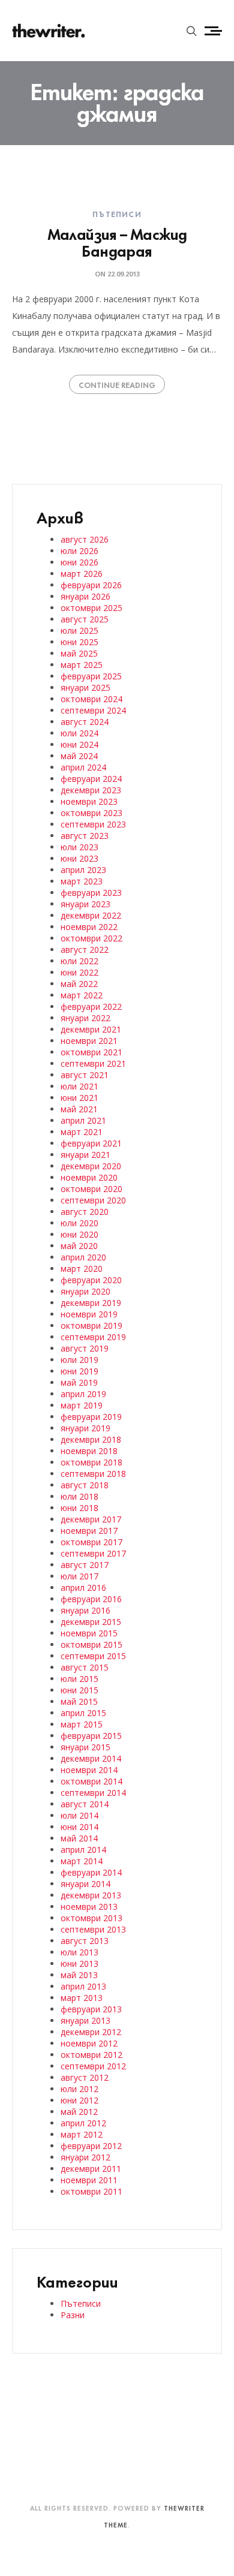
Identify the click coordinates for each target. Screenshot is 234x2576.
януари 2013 (85, 2020)
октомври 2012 (91, 2055)
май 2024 (79, 756)
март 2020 (82, 1269)
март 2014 (82, 1861)
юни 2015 (79, 1690)
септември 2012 (93, 2066)
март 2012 (82, 2134)
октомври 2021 (91, 1052)
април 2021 (83, 1120)
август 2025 (85, 619)
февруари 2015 (91, 1736)
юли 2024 (79, 733)
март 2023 (82, 881)
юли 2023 (79, 847)
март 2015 (82, 1724)
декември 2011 (91, 2169)
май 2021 (79, 1109)
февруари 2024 (91, 779)
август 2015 (85, 1667)
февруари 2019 (91, 1417)
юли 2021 (79, 1086)
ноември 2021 (89, 1041)
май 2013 (79, 1975)
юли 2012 (79, 2089)
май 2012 (79, 2112)
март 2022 (82, 995)
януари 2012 (85, 2157)
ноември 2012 (89, 2043)
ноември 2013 (89, 1907)
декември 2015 (91, 1622)
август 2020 (85, 1212)
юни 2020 (79, 1234)
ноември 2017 (89, 1531)
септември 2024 (93, 710)
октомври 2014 (91, 1781)
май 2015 (79, 1701)
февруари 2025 (91, 676)
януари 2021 (85, 1155)
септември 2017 (93, 1553)
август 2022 (85, 950)
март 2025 (82, 665)
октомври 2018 (91, 1462)
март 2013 (82, 1998)
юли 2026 (79, 551)
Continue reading (117, 384)
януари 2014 (85, 1884)
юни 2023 (79, 858)
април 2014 (83, 1850)
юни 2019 (79, 1371)
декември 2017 (91, 1519)
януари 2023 (85, 904)
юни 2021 (79, 1098)
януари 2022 (85, 1018)
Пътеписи (117, 213)
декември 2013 (91, 1895)
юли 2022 (79, 961)
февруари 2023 (91, 893)
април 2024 (83, 767)
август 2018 (85, 1485)
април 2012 (83, 2123)
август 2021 (85, 1075)
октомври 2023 (91, 813)
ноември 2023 (89, 801)
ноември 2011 (89, 2180)
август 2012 (85, 2077)
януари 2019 (85, 1428)
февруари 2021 (91, 1143)
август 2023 (85, 836)
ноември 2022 (89, 927)
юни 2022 (79, 972)
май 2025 (79, 653)
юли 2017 (79, 1576)
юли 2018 (79, 1496)
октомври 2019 (91, 1325)
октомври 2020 (91, 1189)
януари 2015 (85, 1747)
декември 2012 (91, 2032)
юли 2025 (79, 631)
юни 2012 (79, 2100)
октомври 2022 (91, 938)
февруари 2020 (91, 1280)
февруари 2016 (91, 1599)
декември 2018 (91, 1439)
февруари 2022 (91, 1006)
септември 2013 (93, 1929)
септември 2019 (93, 1337)
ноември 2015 (89, 1633)
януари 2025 (85, 687)
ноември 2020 (89, 1177)
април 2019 (83, 1394)
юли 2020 (79, 1223)
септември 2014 (93, 1793)
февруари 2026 (91, 585)
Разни (73, 2315)
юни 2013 (79, 1963)
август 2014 (85, 1804)
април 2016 (83, 1588)
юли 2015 (79, 1679)
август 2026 (85, 539)
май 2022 (79, 984)
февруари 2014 (91, 1872)
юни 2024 (79, 744)
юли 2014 (79, 1815)
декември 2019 (91, 1303)
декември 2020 (91, 1166)
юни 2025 (79, 642)
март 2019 (82, 1405)
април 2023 (83, 870)
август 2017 (85, 1565)
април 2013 (83, 1986)
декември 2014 (91, 1758)
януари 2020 (85, 1291)
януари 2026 (85, 596)
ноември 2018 (89, 1451)
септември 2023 (93, 824)
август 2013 (85, 1941)
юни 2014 (79, 1827)
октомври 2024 (91, 699)
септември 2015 (93, 1656)
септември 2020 (93, 1200)
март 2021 (82, 1132)
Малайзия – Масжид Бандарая (117, 241)
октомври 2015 (91, 1644)
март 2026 (82, 574)
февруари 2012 (91, 2146)
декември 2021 (91, 1029)
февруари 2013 (91, 2009)
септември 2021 (93, 1063)
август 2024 (85, 722)
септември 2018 (93, 1474)
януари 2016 (85, 1610)
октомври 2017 (91, 1542)
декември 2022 (91, 915)
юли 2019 (79, 1360)
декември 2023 (91, 790)
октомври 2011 (91, 2191)
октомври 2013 (91, 1918)
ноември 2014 (89, 1770)
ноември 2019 (89, 1314)
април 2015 (83, 1713)
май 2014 (79, 1838)
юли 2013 (79, 1952)
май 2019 (79, 1382)
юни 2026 (79, 562)
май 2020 (79, 1246)
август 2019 (85, 1348)
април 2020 (83, 1257)
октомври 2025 (91, 608)
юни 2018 (79, 1508)
